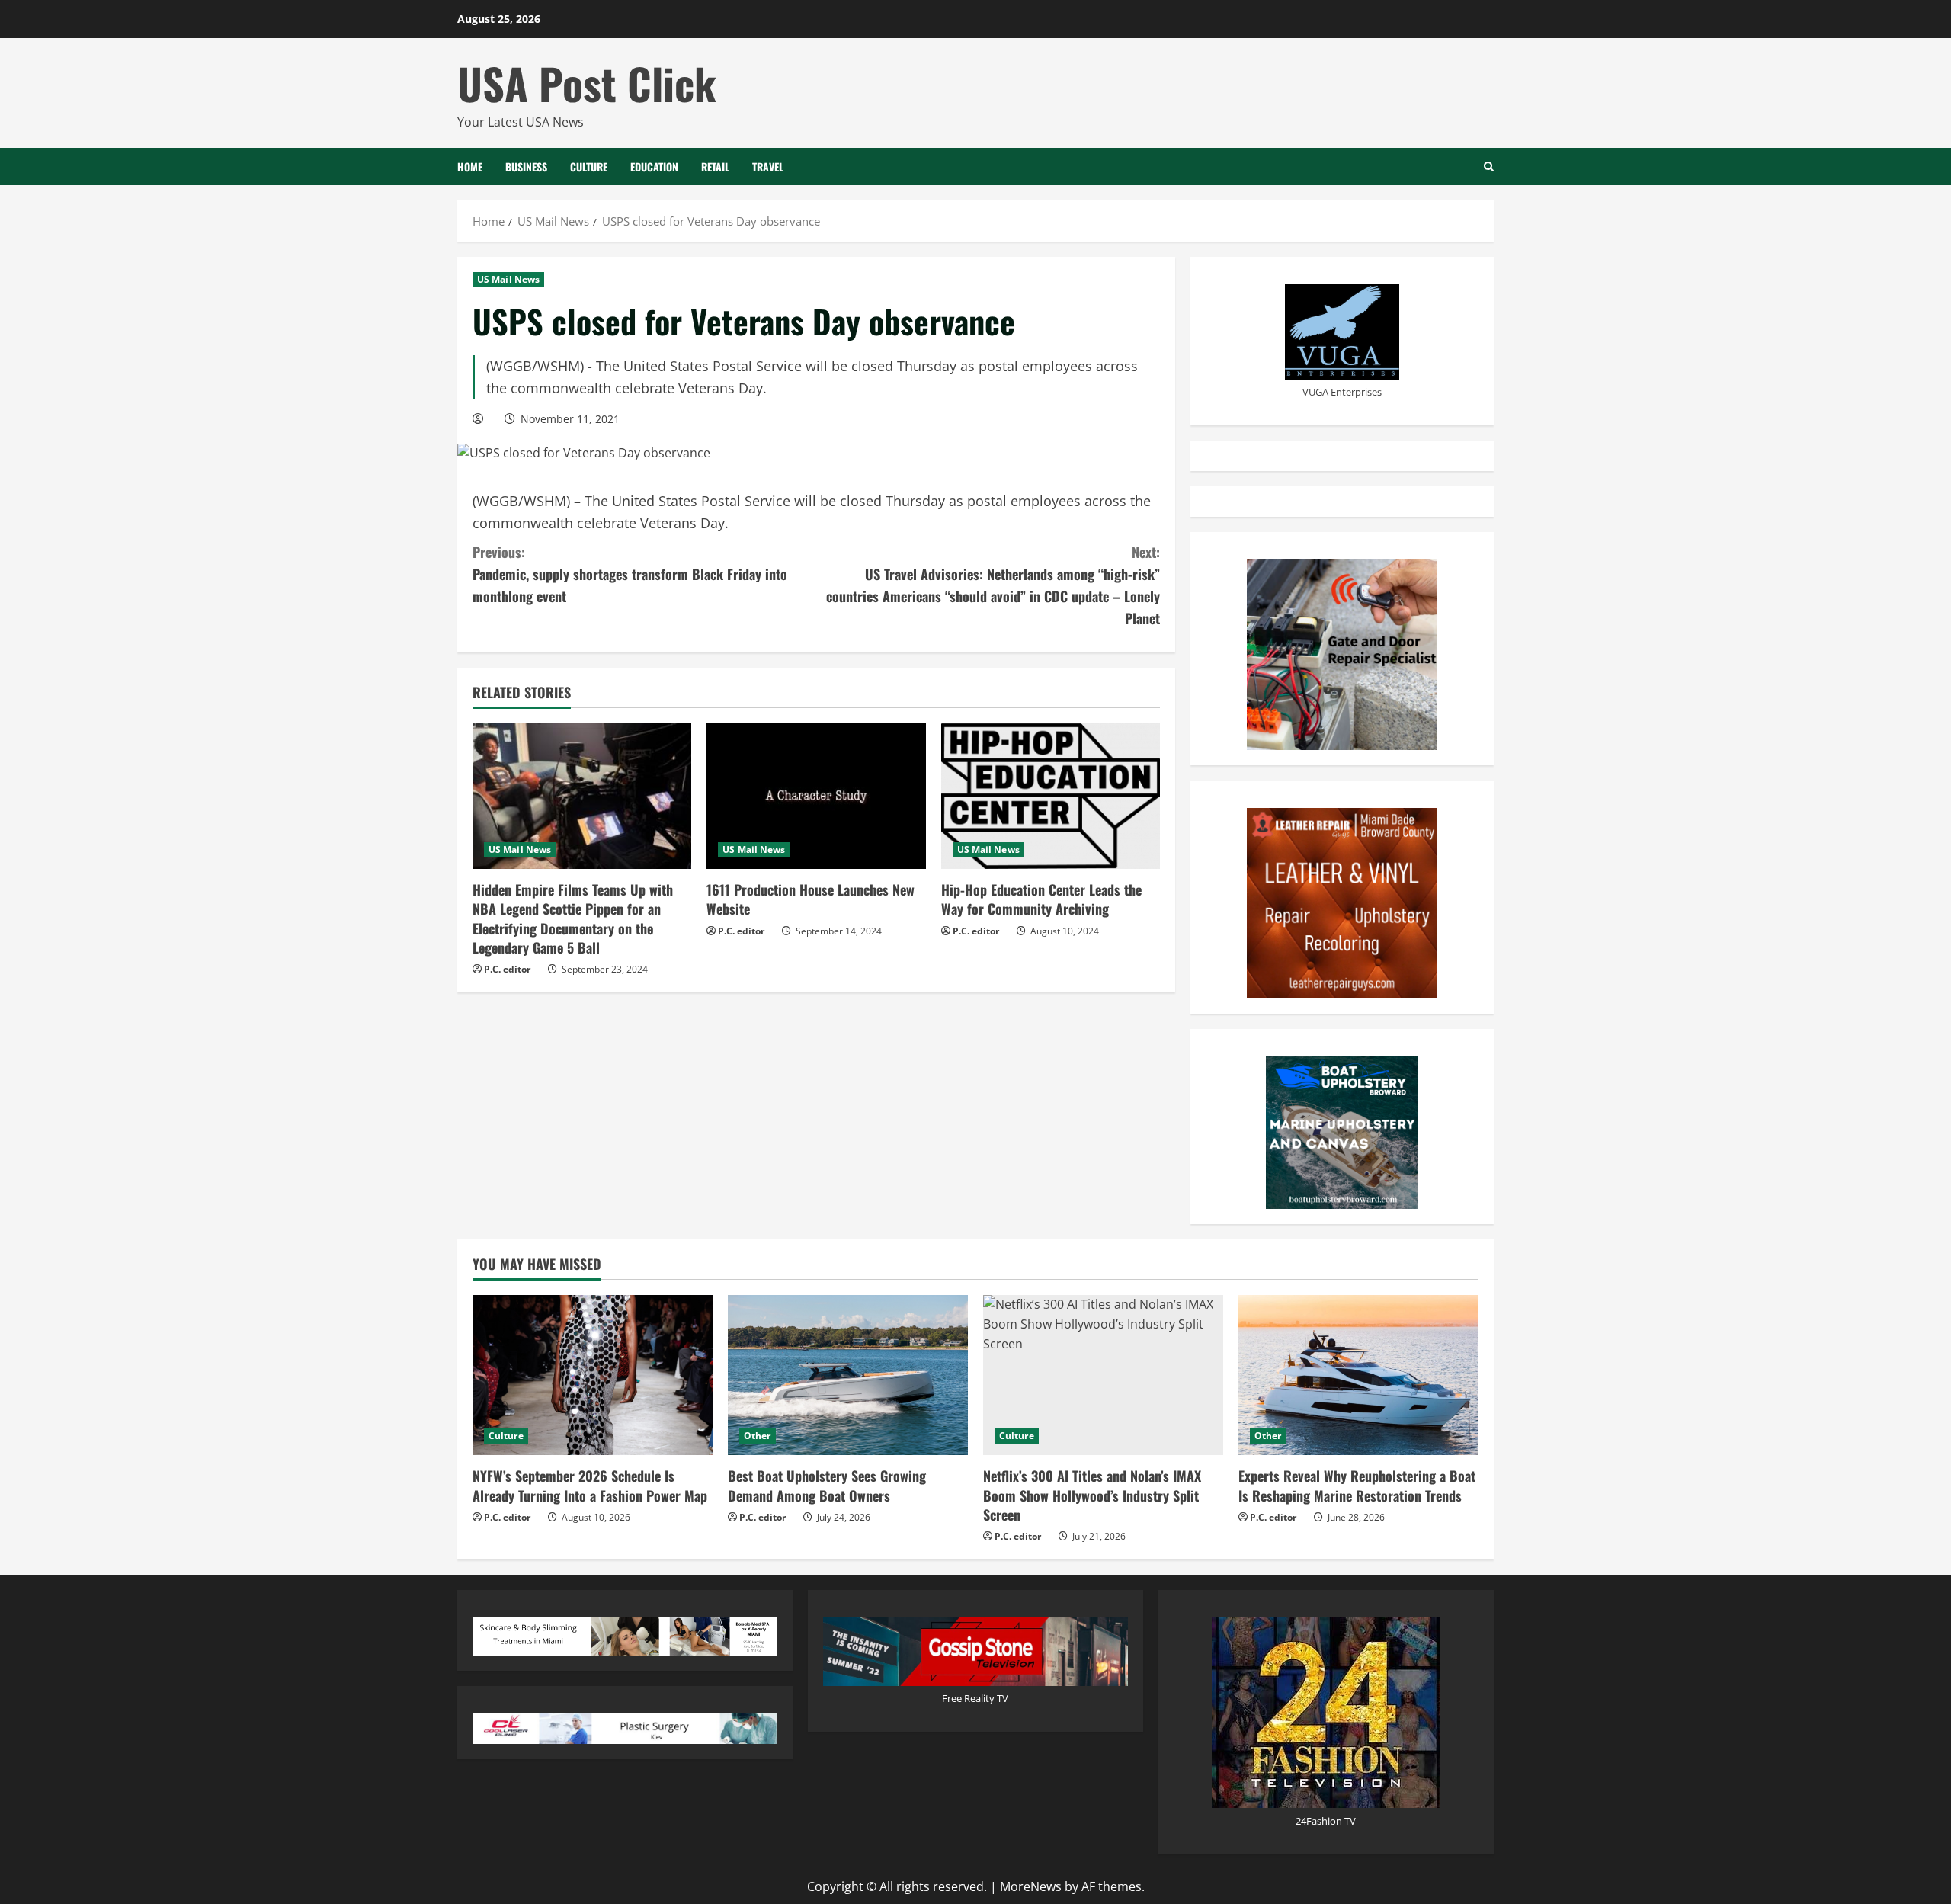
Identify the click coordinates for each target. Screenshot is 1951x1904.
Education (654, 167)
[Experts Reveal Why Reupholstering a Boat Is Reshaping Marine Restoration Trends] (1358, 1375)
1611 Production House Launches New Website (811, 899)
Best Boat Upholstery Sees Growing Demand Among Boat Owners (827, 1485)
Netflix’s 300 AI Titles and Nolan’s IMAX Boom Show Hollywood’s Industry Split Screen (1092, 1495)
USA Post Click (587, 83)
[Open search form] (1489, 167)
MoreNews (1031, 1886)
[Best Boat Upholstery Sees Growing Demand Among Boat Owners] (848, 1375)
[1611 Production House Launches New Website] (816, 797)
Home (470, 167)
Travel (768, 167)
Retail (715, 167)
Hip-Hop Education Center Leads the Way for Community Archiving (1041, 899)
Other (758, 1436)
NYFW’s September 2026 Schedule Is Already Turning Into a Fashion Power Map (590, 1485)
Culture (589, 167)
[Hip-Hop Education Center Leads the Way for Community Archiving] (1051, 797)
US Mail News (508, 279)
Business (526, 167)
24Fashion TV (1326, 1821)
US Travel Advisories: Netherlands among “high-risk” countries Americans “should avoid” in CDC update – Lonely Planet (993, 585)
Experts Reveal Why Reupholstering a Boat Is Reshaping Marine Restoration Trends (1357, 1485)
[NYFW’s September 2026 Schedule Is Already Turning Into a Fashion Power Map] (593, 1375)
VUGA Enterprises (1342, 392)
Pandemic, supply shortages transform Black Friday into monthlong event (630, 574)
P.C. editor (507, 969)
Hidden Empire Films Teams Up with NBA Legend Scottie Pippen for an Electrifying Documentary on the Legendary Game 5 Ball (573, 918)
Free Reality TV (975, 1698)
